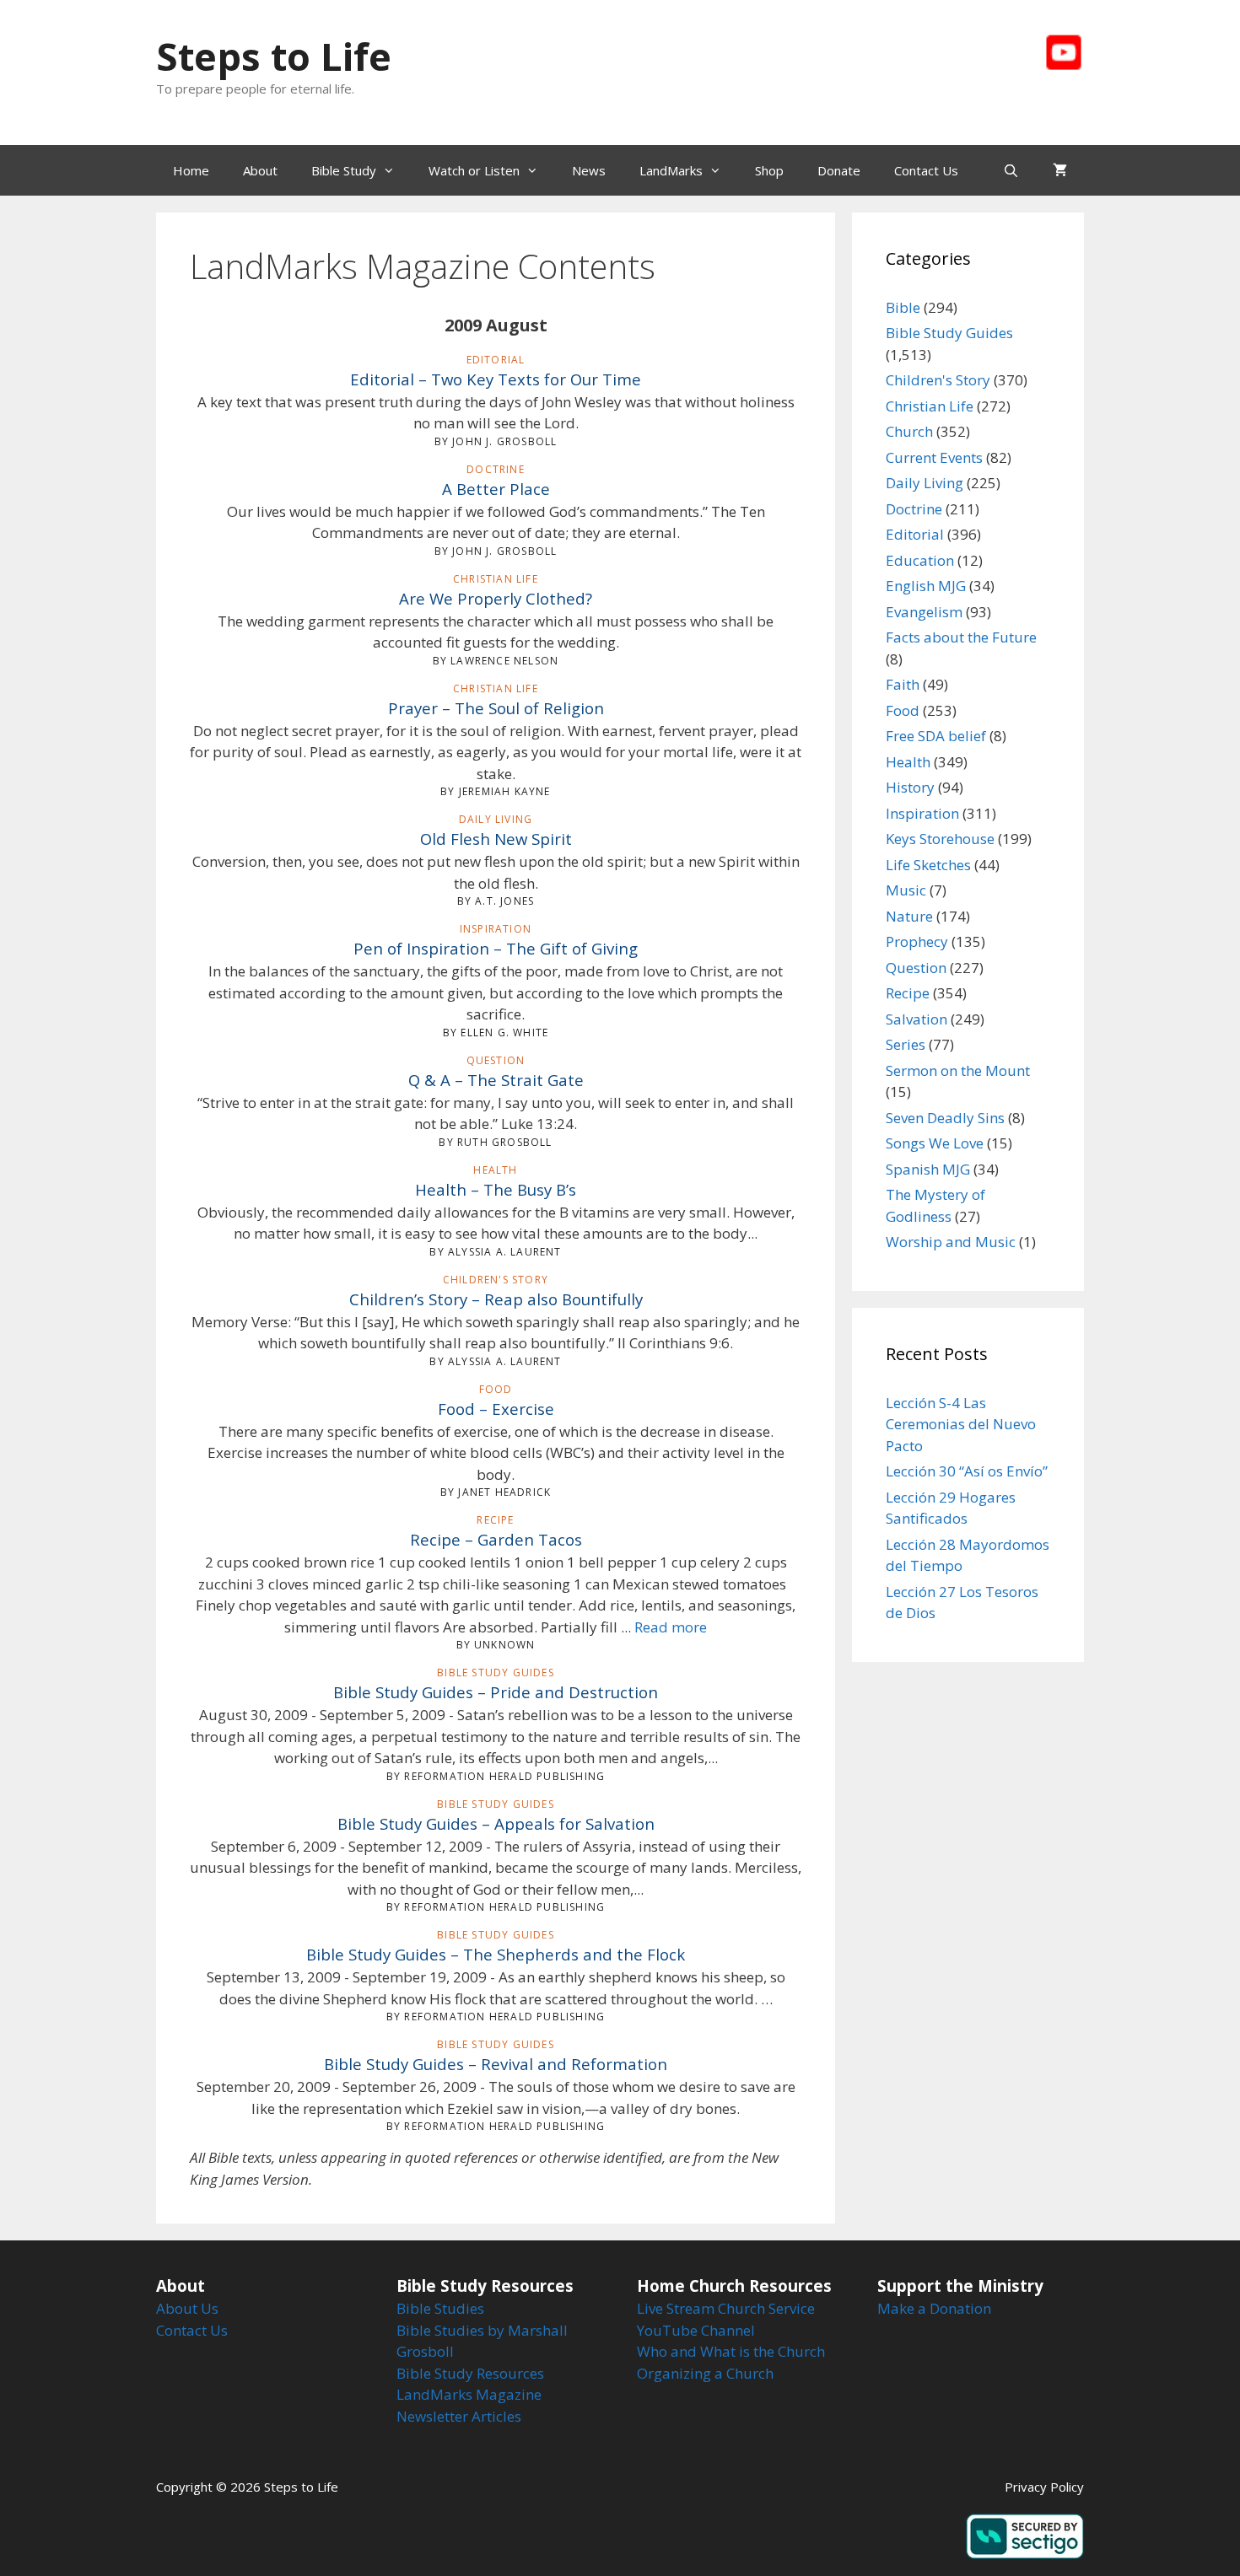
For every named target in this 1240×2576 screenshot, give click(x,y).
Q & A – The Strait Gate (496, 1080)
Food (903, 710)
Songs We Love (935, 1143)
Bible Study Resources (470, 2373)
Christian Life (930, 406)
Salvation (917, 1019)
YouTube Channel (696, 2330)
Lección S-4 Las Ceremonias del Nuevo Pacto (961, 1424)
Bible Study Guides (949, 333)
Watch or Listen (474, 170)
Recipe (908, 993)
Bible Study (344, 170)
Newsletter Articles (459, 2416)
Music (906, 890)
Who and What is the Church (731, 2351)
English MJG (926, 586)
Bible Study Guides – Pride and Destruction (496, 1692)
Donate (839, 170)
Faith (903, 684)
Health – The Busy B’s (496, 1189)
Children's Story (938, 380)
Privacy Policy (1044, 2487)
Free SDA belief (936, 736)
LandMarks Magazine (469, 2394)
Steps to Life (274, 56)
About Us (187, 2308)
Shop (769, 170)
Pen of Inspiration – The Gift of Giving (496, 948)
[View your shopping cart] (1060, 170)
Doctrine (914, 509)
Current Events (934, 457)
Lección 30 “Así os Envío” (967, 1471)
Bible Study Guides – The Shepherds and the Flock (496, 1954)
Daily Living (925, 483)
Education (920, 560)
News (589, 170)
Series (906, 1044)
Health (908, 762)
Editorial (915, 534)
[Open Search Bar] (1011, 170)
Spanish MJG (928, 1169)
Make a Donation (934, 2308)
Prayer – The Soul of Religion (496, 708)
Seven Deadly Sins (945, 1118)
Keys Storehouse (940, 839)
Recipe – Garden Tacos (496, 1539)
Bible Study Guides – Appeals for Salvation (496, 1823)
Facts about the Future (961, 637)
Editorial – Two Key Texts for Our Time (496, 379)
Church (909, 431)
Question (916, 968)
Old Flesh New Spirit (496, 839)
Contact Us (926, 170)
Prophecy (917, 941)
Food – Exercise (496, 1409)
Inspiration (922, 813)
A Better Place (496, 489)
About (260, 170)
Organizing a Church (705, 2373)
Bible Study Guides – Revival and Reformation (496, 2064)
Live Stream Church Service (726, 2308)
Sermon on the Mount (958, 1070)
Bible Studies (440, 2308)
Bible (903, 307)
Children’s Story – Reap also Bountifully (496, 1299)
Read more (671, 1627)
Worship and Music (951, 1242)
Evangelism (924, 612)
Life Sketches (928, 865)
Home (191, 170)
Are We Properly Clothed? (496, 598)
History (910, 787)
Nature (909, 916)
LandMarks (671, 170)
